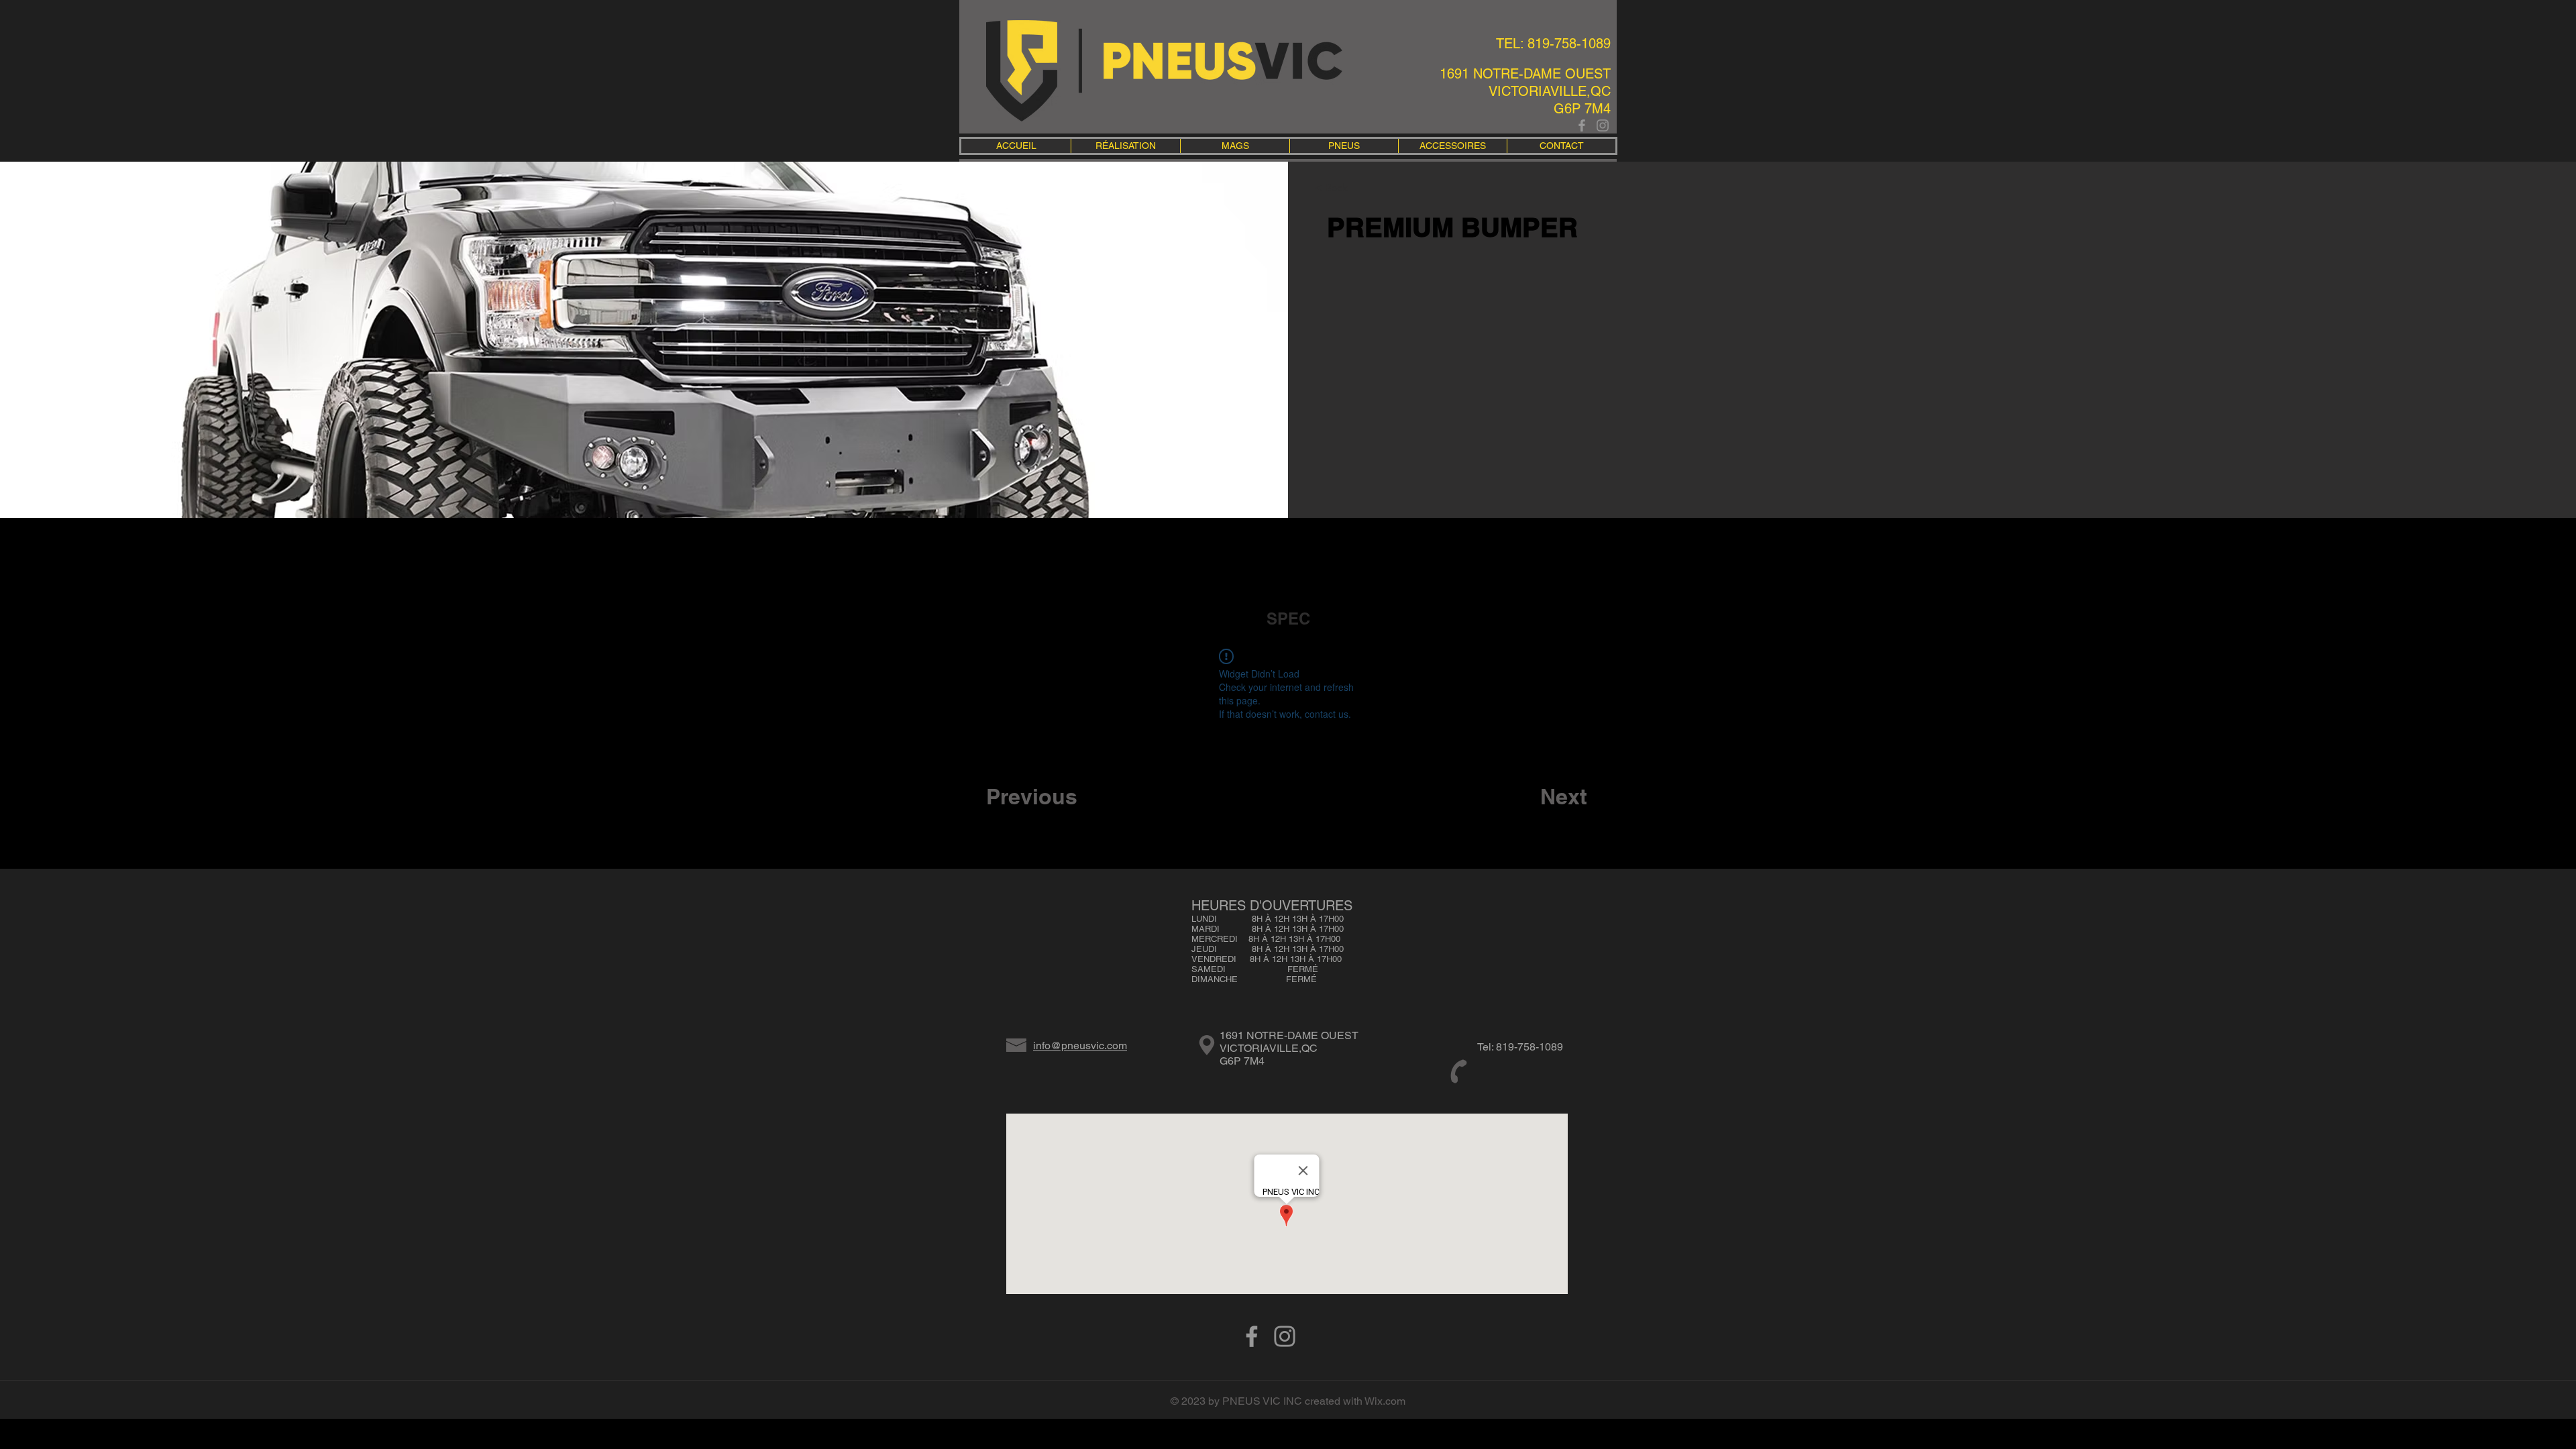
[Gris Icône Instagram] (1603, 125)
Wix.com (1385, 1401)
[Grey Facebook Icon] (1582, 125)
